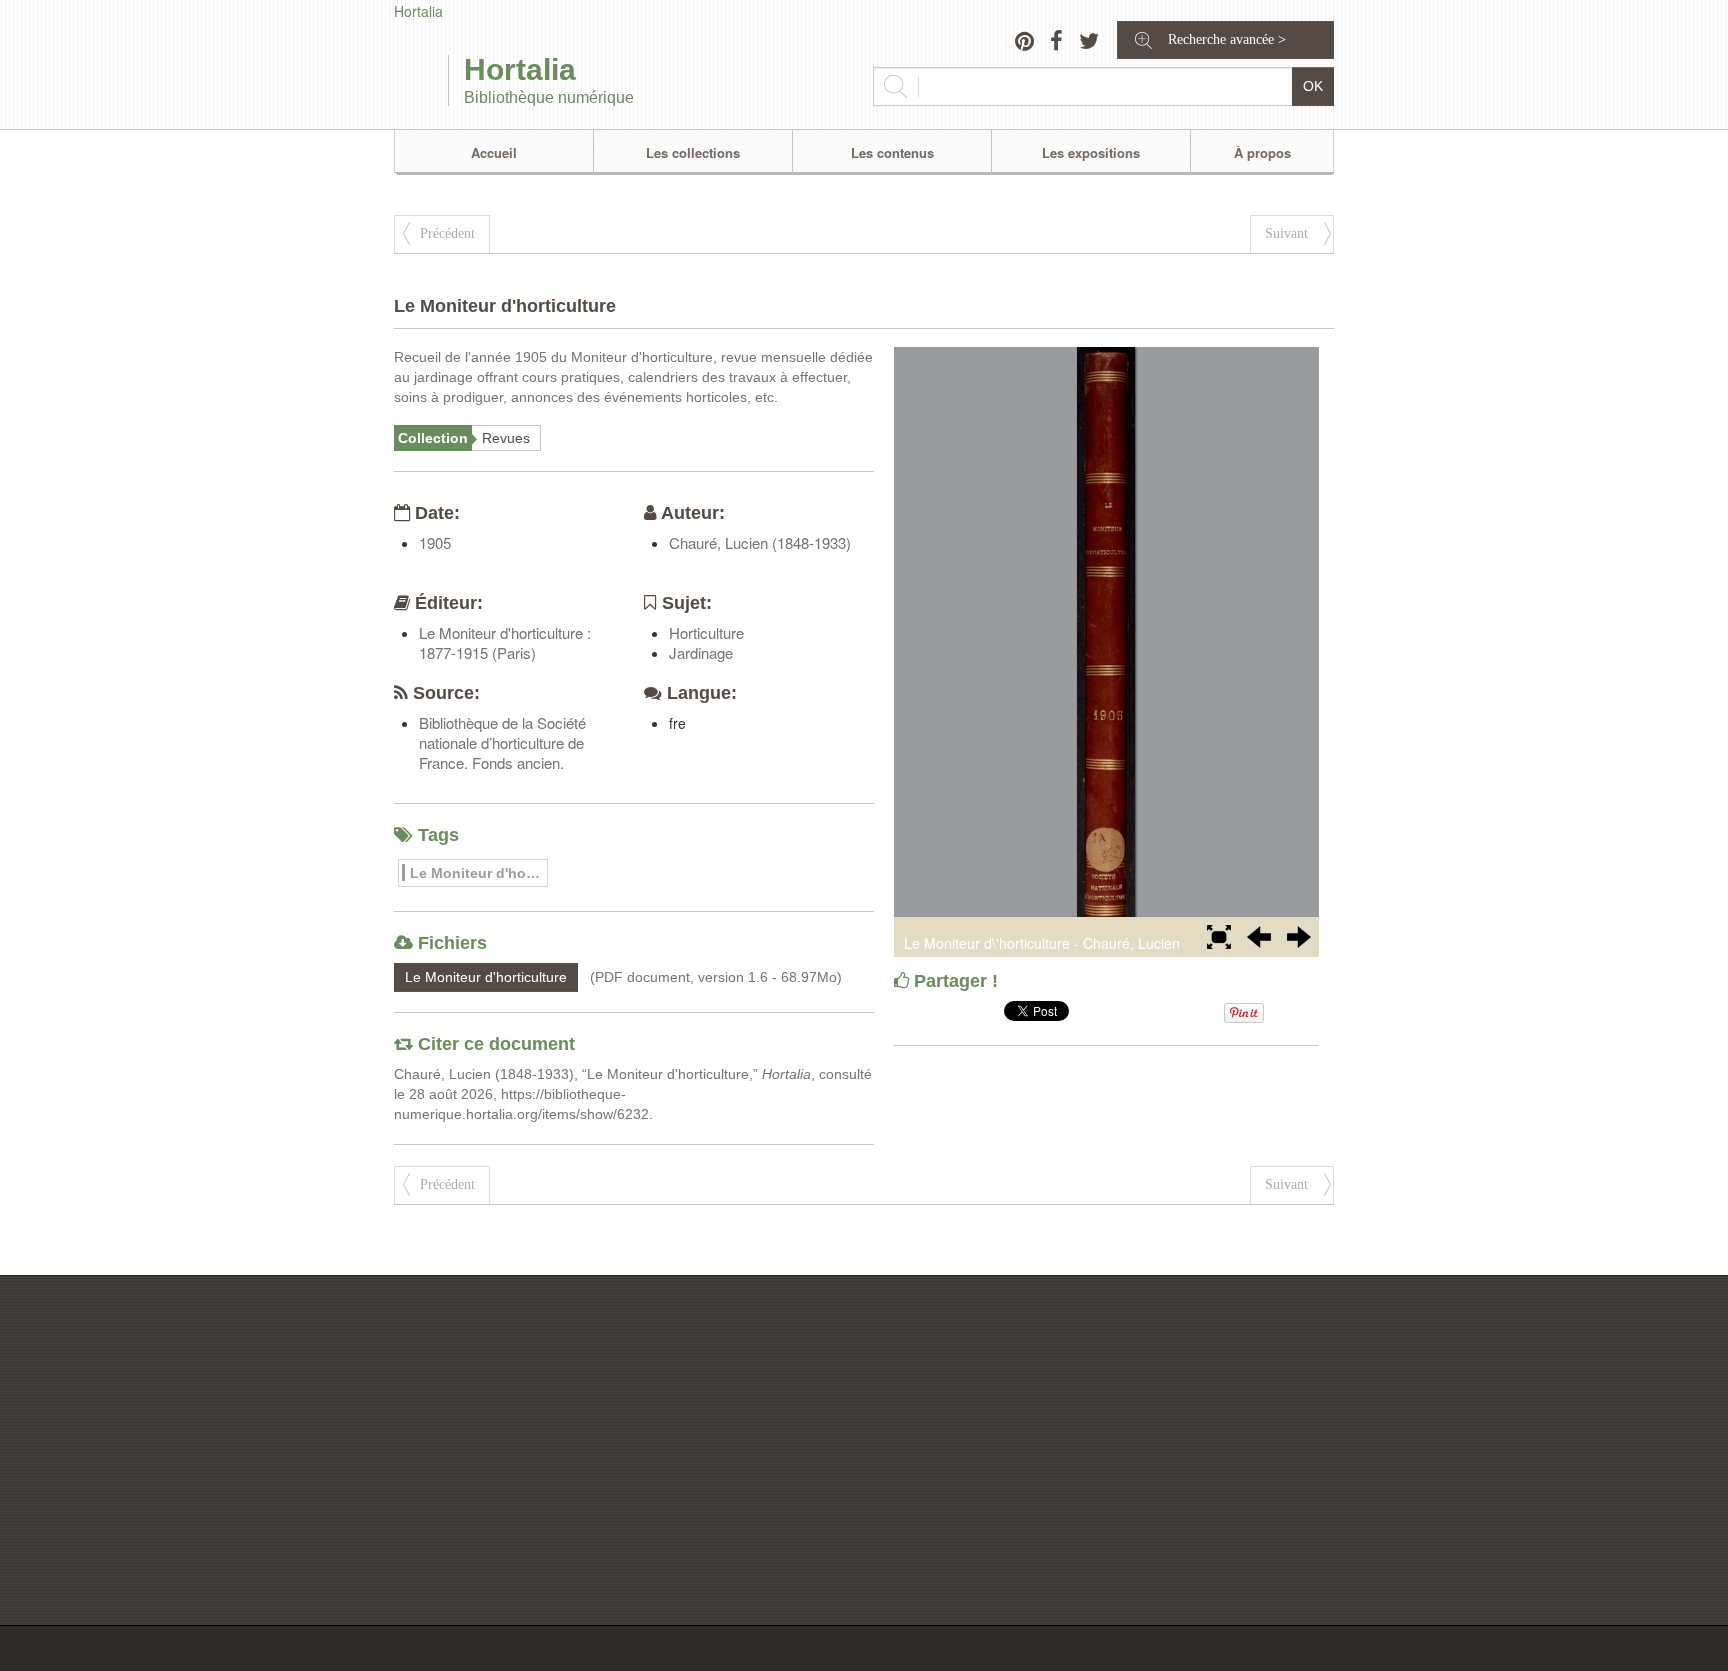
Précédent (447, 233)
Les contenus (892, 152)
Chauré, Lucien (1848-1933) (760, 542)
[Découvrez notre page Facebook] (1056, 43)
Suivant (1286, 233)
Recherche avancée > (1227, 39)
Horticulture (706, 632)
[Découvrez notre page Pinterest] (1024, 43)
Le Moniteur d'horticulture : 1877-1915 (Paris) (505, 642)
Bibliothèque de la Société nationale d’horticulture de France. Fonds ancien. (502, 742)
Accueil (494, 152)
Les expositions (1091, 152)
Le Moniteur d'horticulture (479, 873)
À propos (1262, 152)
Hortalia (418, 11)
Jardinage (701, 652)
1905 (435, 542)
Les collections (693, 152)
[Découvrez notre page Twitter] (1089, 43)
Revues (506, 438)
